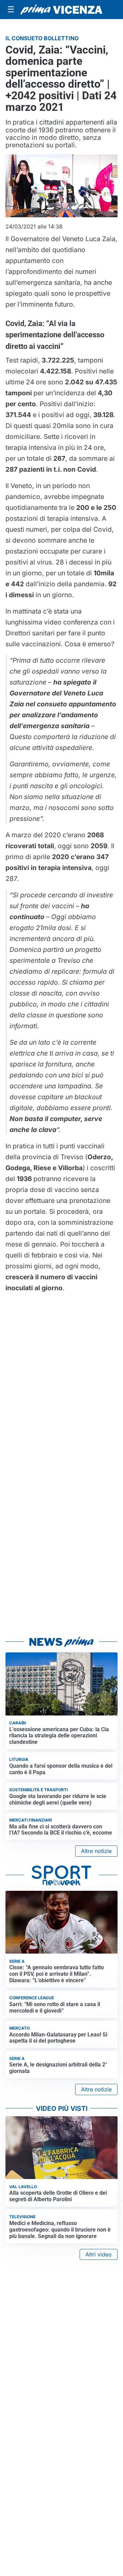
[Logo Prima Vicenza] (61, 10)
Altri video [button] (99, 2254)
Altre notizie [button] (96, 1851)
